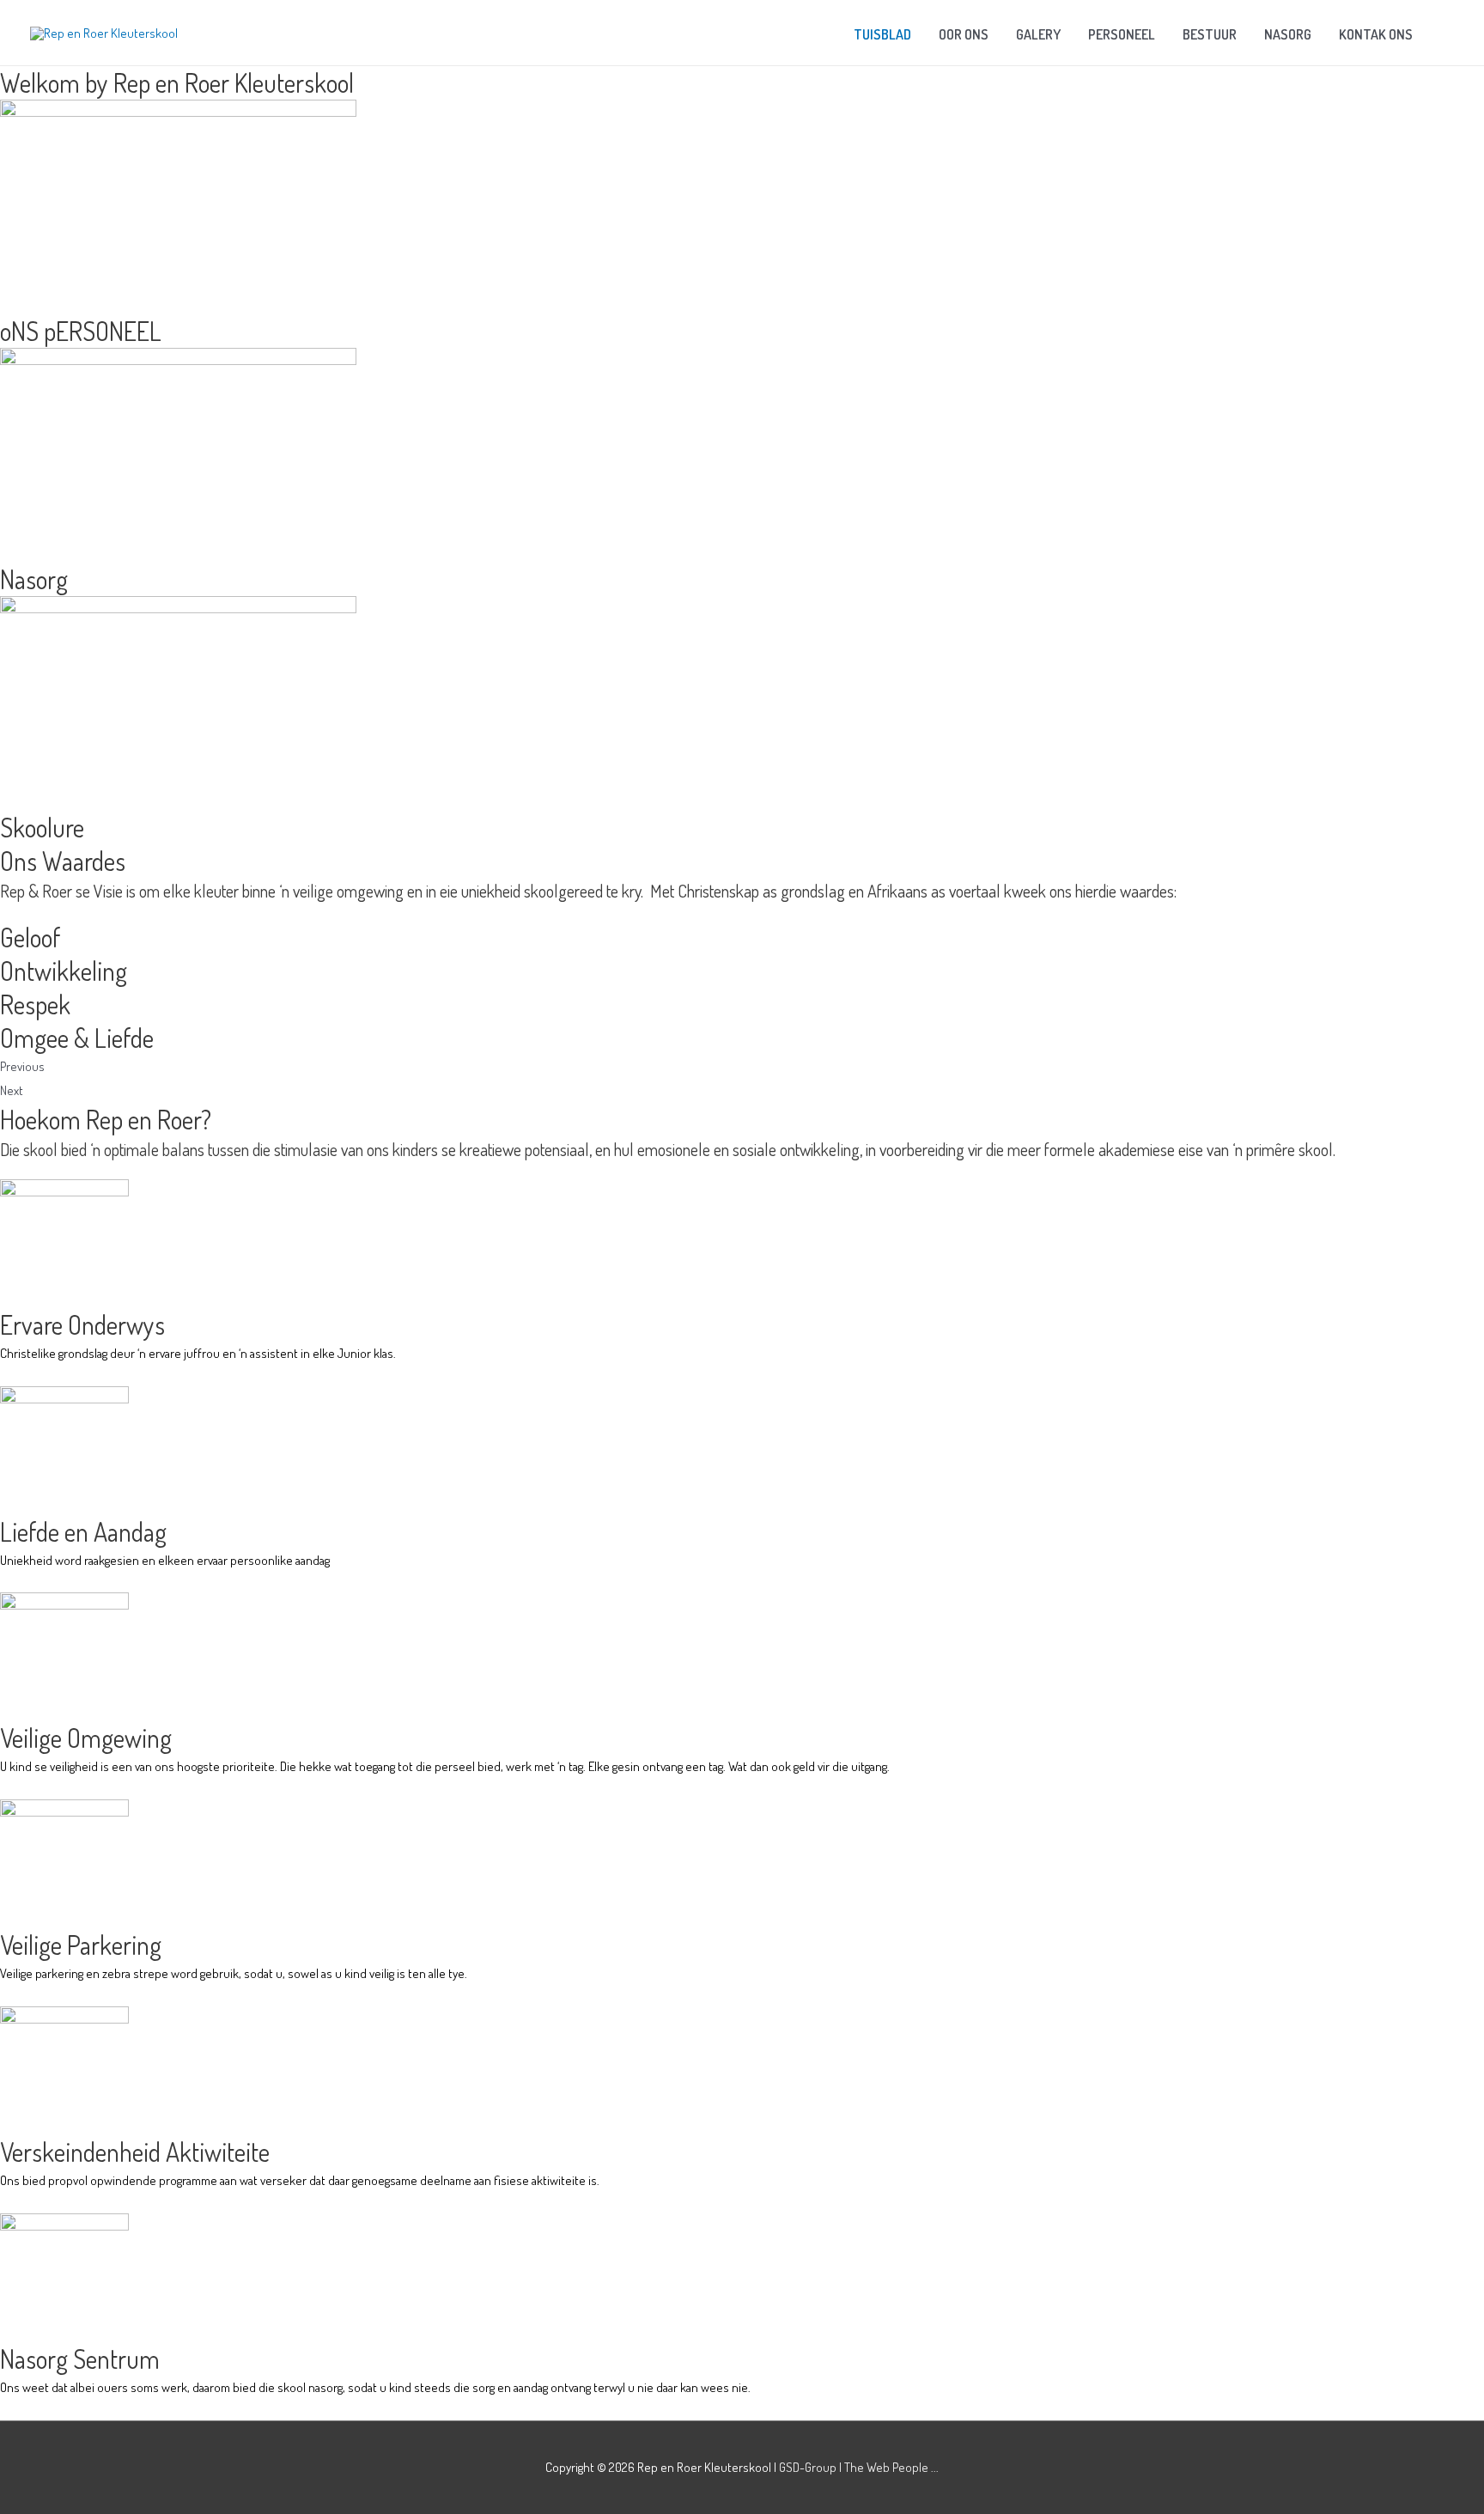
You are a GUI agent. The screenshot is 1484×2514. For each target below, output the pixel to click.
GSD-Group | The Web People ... (859, 2467)
